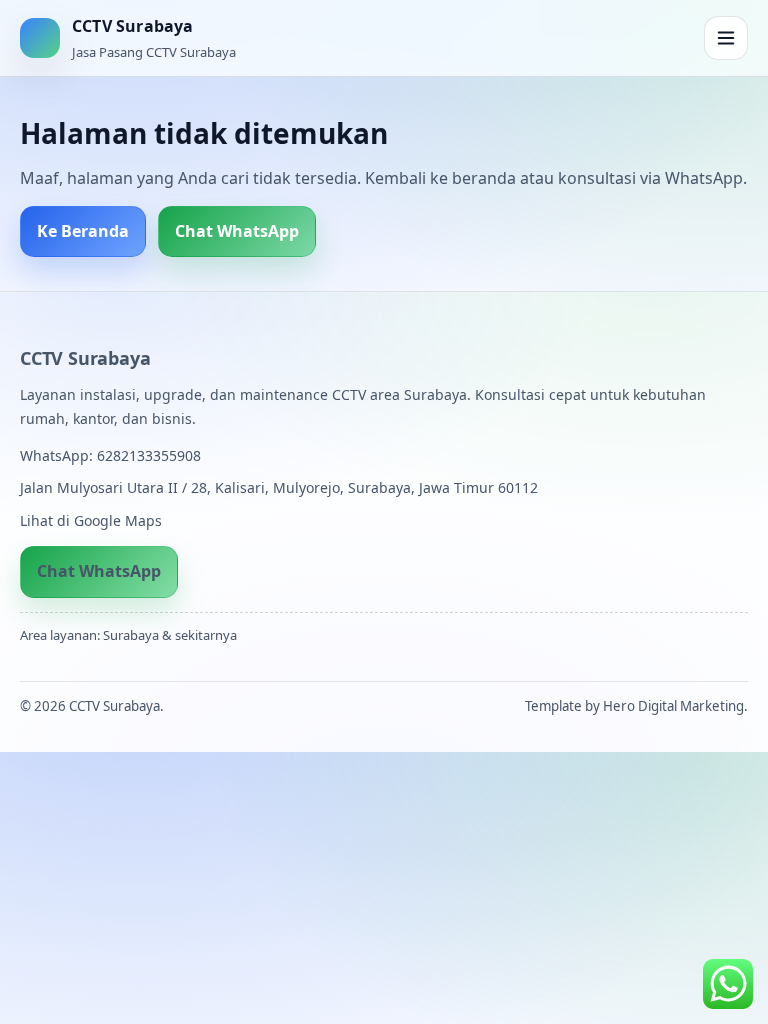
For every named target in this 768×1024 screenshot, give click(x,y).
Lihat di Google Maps (91, 520)
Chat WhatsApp (237, 231)
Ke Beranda (83, 231)
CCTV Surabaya (85, 358)
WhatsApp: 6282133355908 (110, 455)
